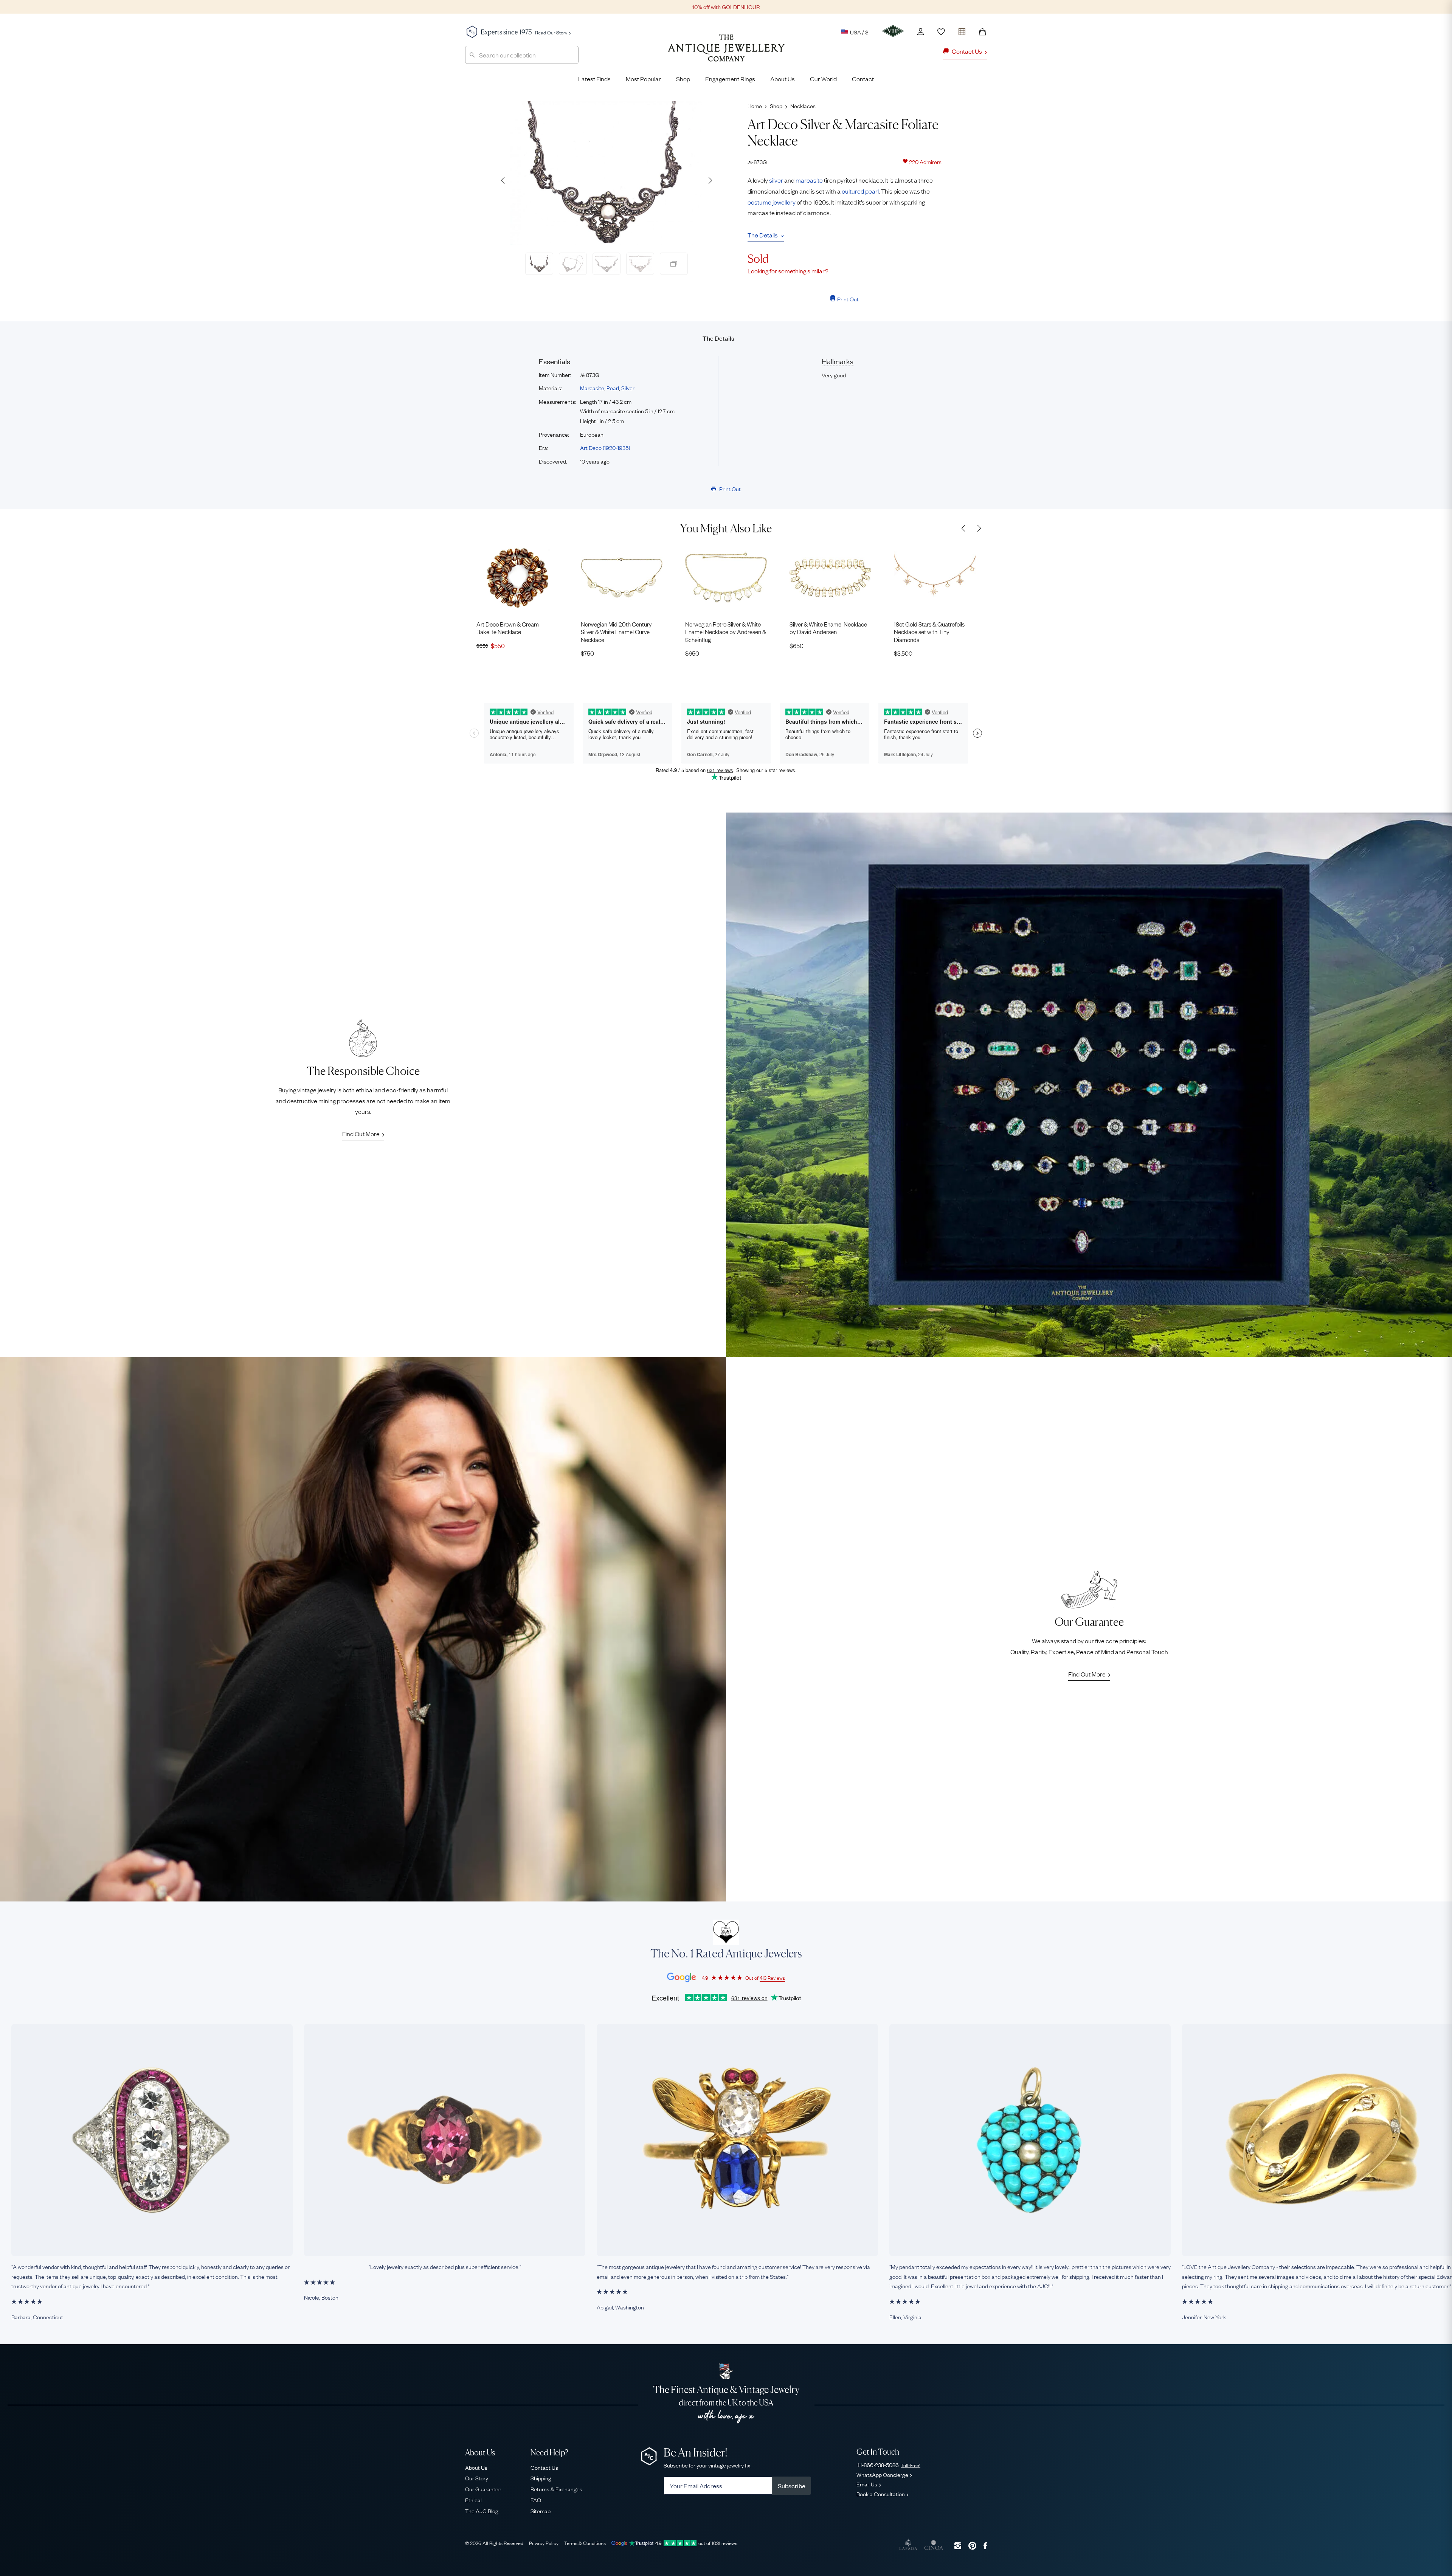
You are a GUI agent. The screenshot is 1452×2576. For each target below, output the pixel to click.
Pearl (613, 388)
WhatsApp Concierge (882, 2474)
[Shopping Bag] (982, 32)
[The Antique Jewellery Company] (726, 54)
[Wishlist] (941, 32)
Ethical (473, 2500)
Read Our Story (551, 32)
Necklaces (803, 105)
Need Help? (549, 2453)
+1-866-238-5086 (888, 2464)
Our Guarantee (483, 2489)
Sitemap (541, 2511)
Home (755, 105)
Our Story (477, 2478)
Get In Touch (878, 2452)
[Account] (921, 32)
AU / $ (807, 67)
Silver (628, 388)
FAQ (536, 2500)
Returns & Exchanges (556, 2489)
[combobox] (522, 55)
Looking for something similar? (788, 271)
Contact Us (544, 2467)
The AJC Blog (482, 2511)
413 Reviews (772, 1977)
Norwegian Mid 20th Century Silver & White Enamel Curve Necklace (616, 632)
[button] (710, 180)
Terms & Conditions (585, 2543)
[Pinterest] (972, 2546)
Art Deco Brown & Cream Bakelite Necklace (508, 628)
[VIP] (893, 31)
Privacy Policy (544, 2543)
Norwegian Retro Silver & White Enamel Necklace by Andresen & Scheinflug (726, 632)
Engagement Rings (730, 79)
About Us (783, 79)
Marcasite (592, 388)
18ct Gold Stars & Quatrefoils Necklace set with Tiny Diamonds (929, 632)
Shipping (541, 2478)
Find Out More (361, 1134)
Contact (863, 79)
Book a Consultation (881, 2494)
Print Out (848, 299)
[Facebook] (985, 2546)
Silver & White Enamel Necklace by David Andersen (828, 628)
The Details (763, 235)
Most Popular (643, 79)
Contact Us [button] (967, 51)
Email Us (867, 2484)
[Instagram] (958, 2546)
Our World (823, 79)
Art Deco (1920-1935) (605, 447)
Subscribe (792, 2486)
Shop (683, 79)
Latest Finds (594, 79)
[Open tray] (962, 30)
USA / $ (859, 32)
